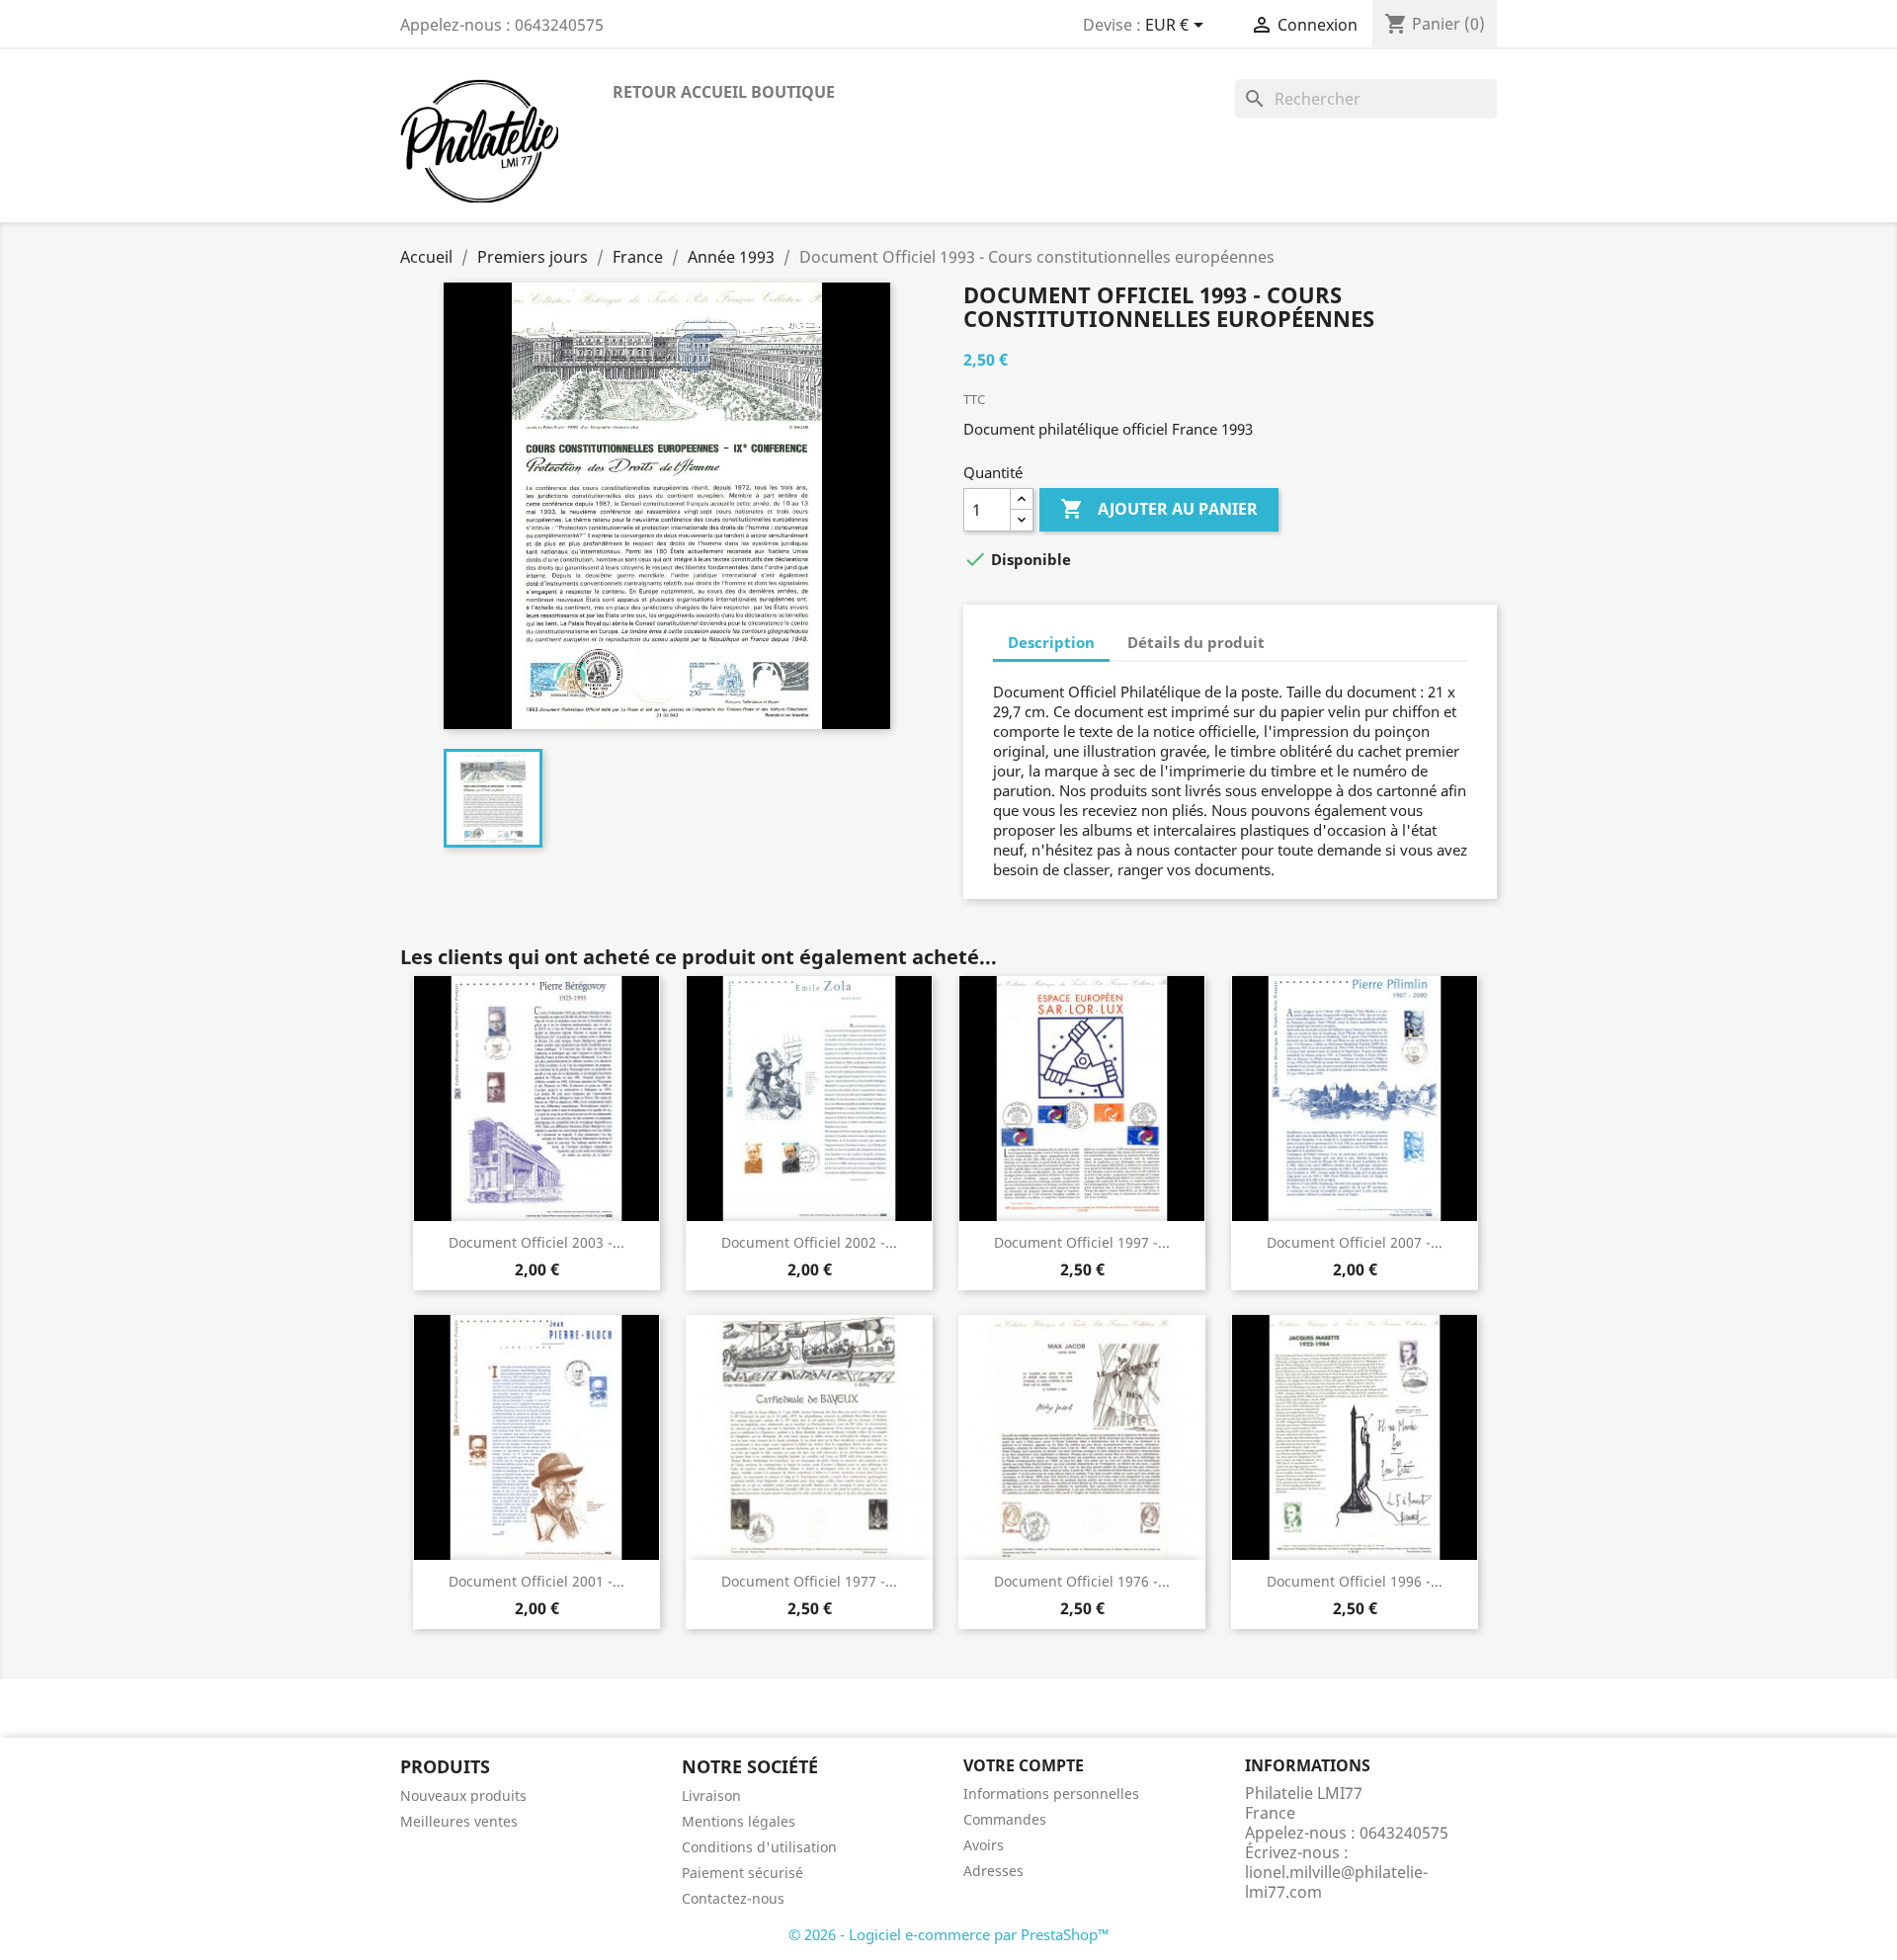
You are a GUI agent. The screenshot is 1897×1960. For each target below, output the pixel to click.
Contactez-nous (733, 1898)
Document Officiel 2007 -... (1355, 1242)
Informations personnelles (1051, 1794)
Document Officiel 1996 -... (1355, 1581)
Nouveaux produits (463, 1796)
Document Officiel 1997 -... (1082, 1242)
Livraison (711, 1796)
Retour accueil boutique (724, 92)
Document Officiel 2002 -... (809, 1242)
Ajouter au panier (1159, 509)
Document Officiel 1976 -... (1082, 1581)
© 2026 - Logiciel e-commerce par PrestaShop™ (949, 1934)
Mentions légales (739, 1821)
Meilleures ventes (459, 1821)
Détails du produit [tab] (1196, 642)
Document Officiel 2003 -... (536, 1242)
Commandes (1005, 1819)
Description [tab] (1051, 642)
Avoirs (984, 1845)
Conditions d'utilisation (759, 1847)
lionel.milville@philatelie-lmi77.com (1336, 1882)
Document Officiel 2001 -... (536, 1581)
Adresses (993, 1871)
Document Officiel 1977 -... (809, 1581)
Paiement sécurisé (742, 1873)
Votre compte (1024, 1765)
